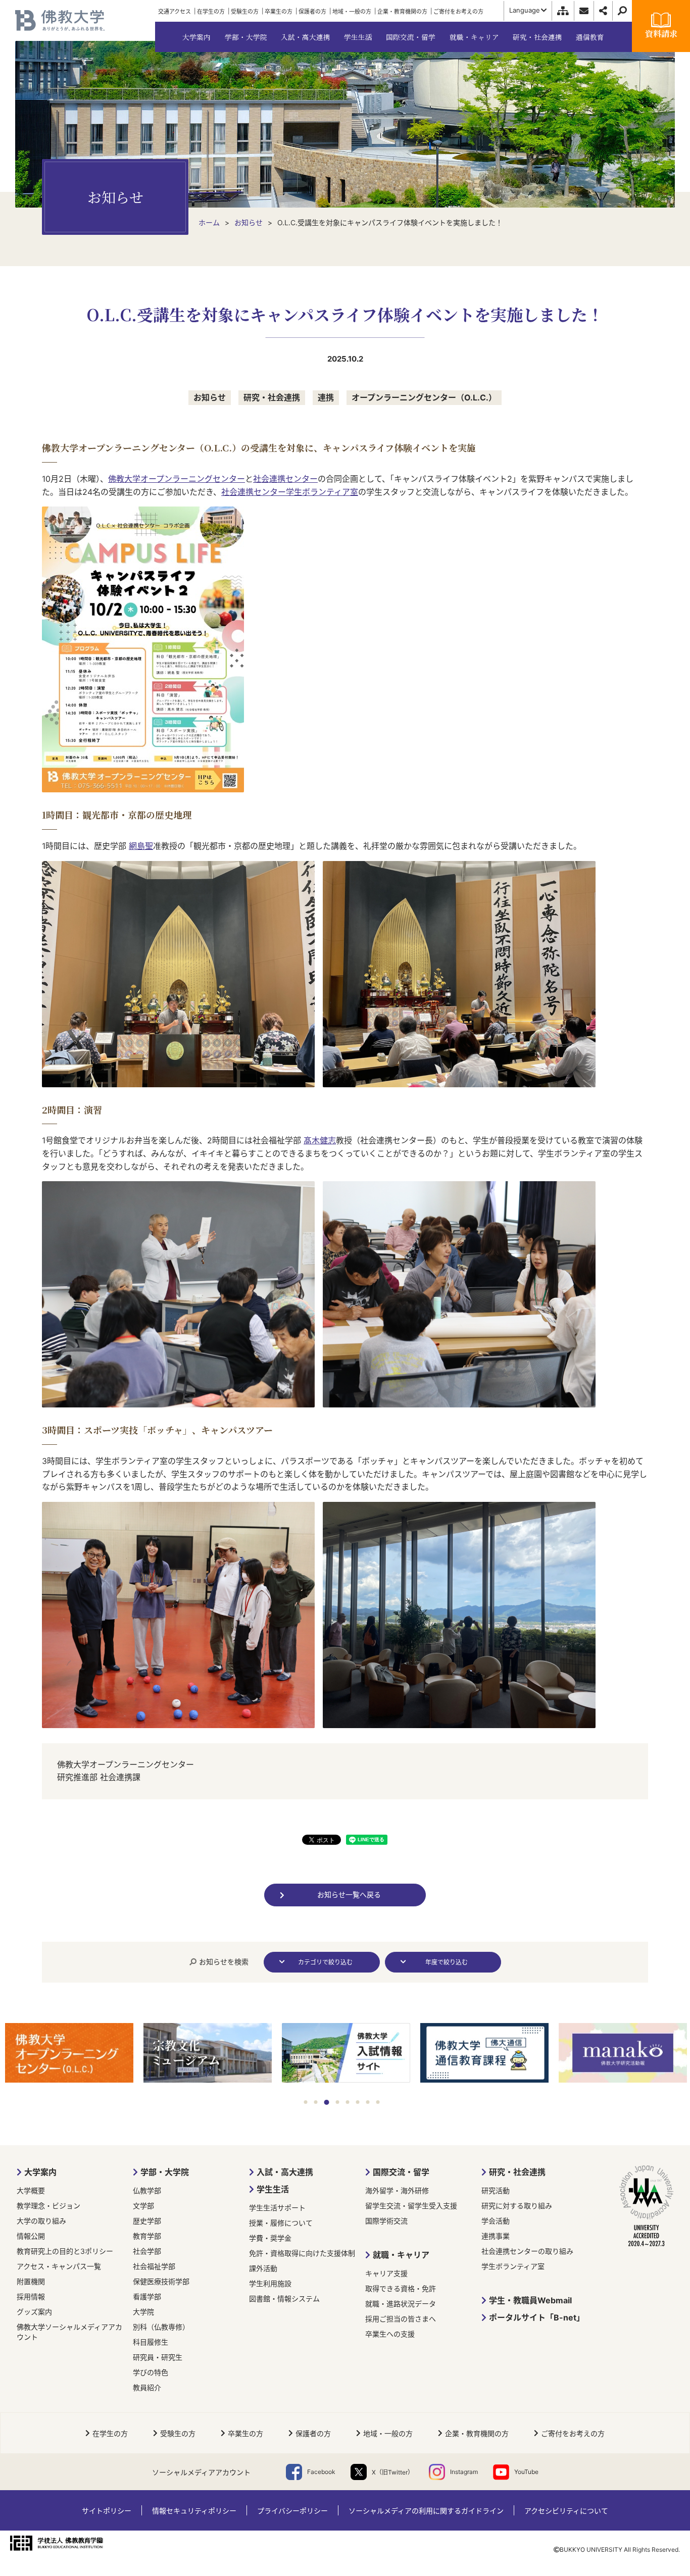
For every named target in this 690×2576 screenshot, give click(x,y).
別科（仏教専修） (161, 2327)
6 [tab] (358, 2102)
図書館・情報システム (284, 2299)
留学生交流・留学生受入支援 (411, 2206)
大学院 (143, 2312)
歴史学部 (147, 2221)
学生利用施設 (270, 2283)
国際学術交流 (386, 2221)
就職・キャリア (401, 2255)
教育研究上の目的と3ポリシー (65, 2251)
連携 (326, 397)
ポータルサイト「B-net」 (537, 2317)
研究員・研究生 (158, 2357)
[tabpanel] (69, 2054)
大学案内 (40, 2172)
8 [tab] (378, 2102)
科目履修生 (151, 2342)
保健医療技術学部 (161, 2281)
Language (525, 10)
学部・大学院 (165, 2172)
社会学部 (147, 2251)
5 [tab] (348, 2102)
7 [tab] (368, 2102)
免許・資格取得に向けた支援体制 (302, 2253)
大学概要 (31, 2190)
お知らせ (210, 397)
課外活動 (263, 2268)
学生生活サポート (277, 2208)
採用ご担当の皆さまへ (401, 2319)
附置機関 (31, 2281)
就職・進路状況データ (401, 2304)
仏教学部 (147, 2190)
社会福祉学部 (154, 2266)
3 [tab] (326, 2102)
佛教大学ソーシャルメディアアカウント (69, 2332)
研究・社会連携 (272, 397)
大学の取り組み (41, 2221)
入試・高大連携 (285, 2172)
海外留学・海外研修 (397, 2190)
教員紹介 (147, 2387)
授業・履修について (281, 2223)
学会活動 (496, 2221)
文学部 (143, 2206)
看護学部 (147, 2296)
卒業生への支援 (390, 2334)
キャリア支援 (386, 2273)
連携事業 (496, 2236)
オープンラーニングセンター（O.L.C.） (424, 397)
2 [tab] (316, 2102)
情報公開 (31, 2236)
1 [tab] (306, 2102)
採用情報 (31, 2296)
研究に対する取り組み (517, 2206)
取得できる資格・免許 (401, 2288)
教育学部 (147, 2236)
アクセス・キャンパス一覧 (59, 2266)
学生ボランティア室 (513, 2266)
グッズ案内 (34, 2312)
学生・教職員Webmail (530, 2300)
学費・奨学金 (270, 2238)
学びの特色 (151, 2372)
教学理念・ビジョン (48, 2206)
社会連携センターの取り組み (527, 2251)
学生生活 (273, 2189)
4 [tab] (337, 2102)
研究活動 (496, 2190)
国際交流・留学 (401, 2172)
